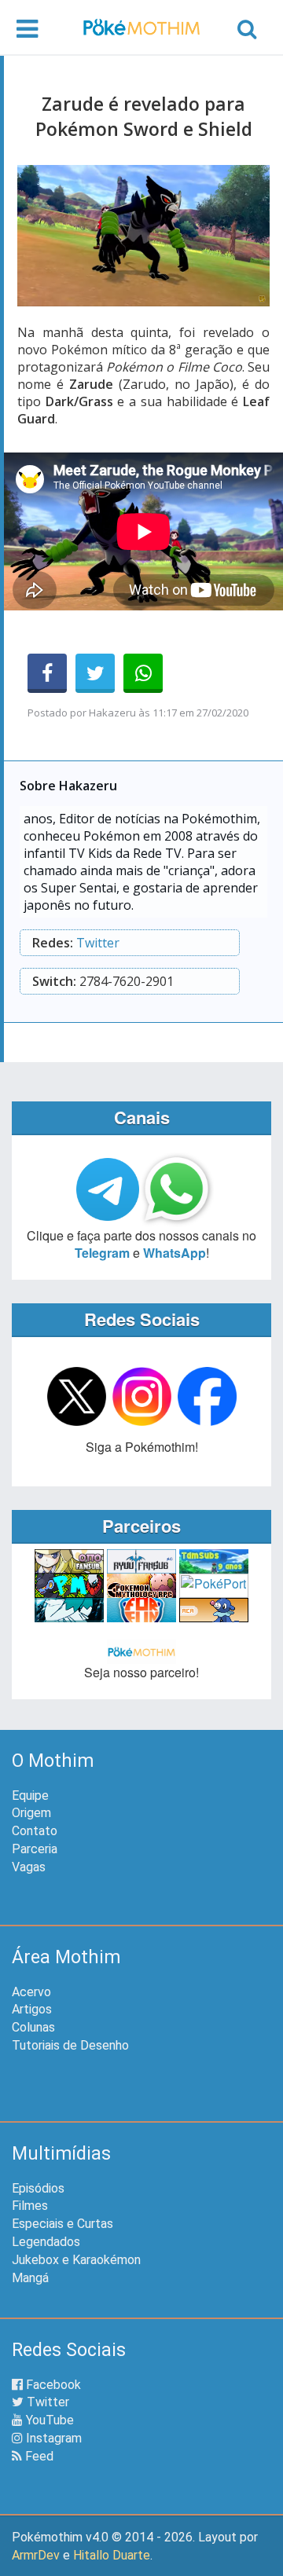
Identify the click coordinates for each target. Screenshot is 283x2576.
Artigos (32, 2009)
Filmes (30, 2206)
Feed (38, 2456)
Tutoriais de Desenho (70, 2045)
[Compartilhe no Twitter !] (95, 673)
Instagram (52, 2438)
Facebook (52, 2385)
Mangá (30, 2278)
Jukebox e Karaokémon (76, 2260)
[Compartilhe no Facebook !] (47, 673)
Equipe (30, 1796)
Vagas (29, 1867)
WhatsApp (175, 1253)
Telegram (102, 1253)
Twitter (98, 943)
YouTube (48, 2420)
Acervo (31, 1992)
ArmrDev (36, 2555)
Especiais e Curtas (62, 2224)
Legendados (46, 2242)
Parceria (35, 1849)
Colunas (33, 2027)
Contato (35, 1831)
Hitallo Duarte (112, 2555)
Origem (31, 1813)
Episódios (38, 2188)
